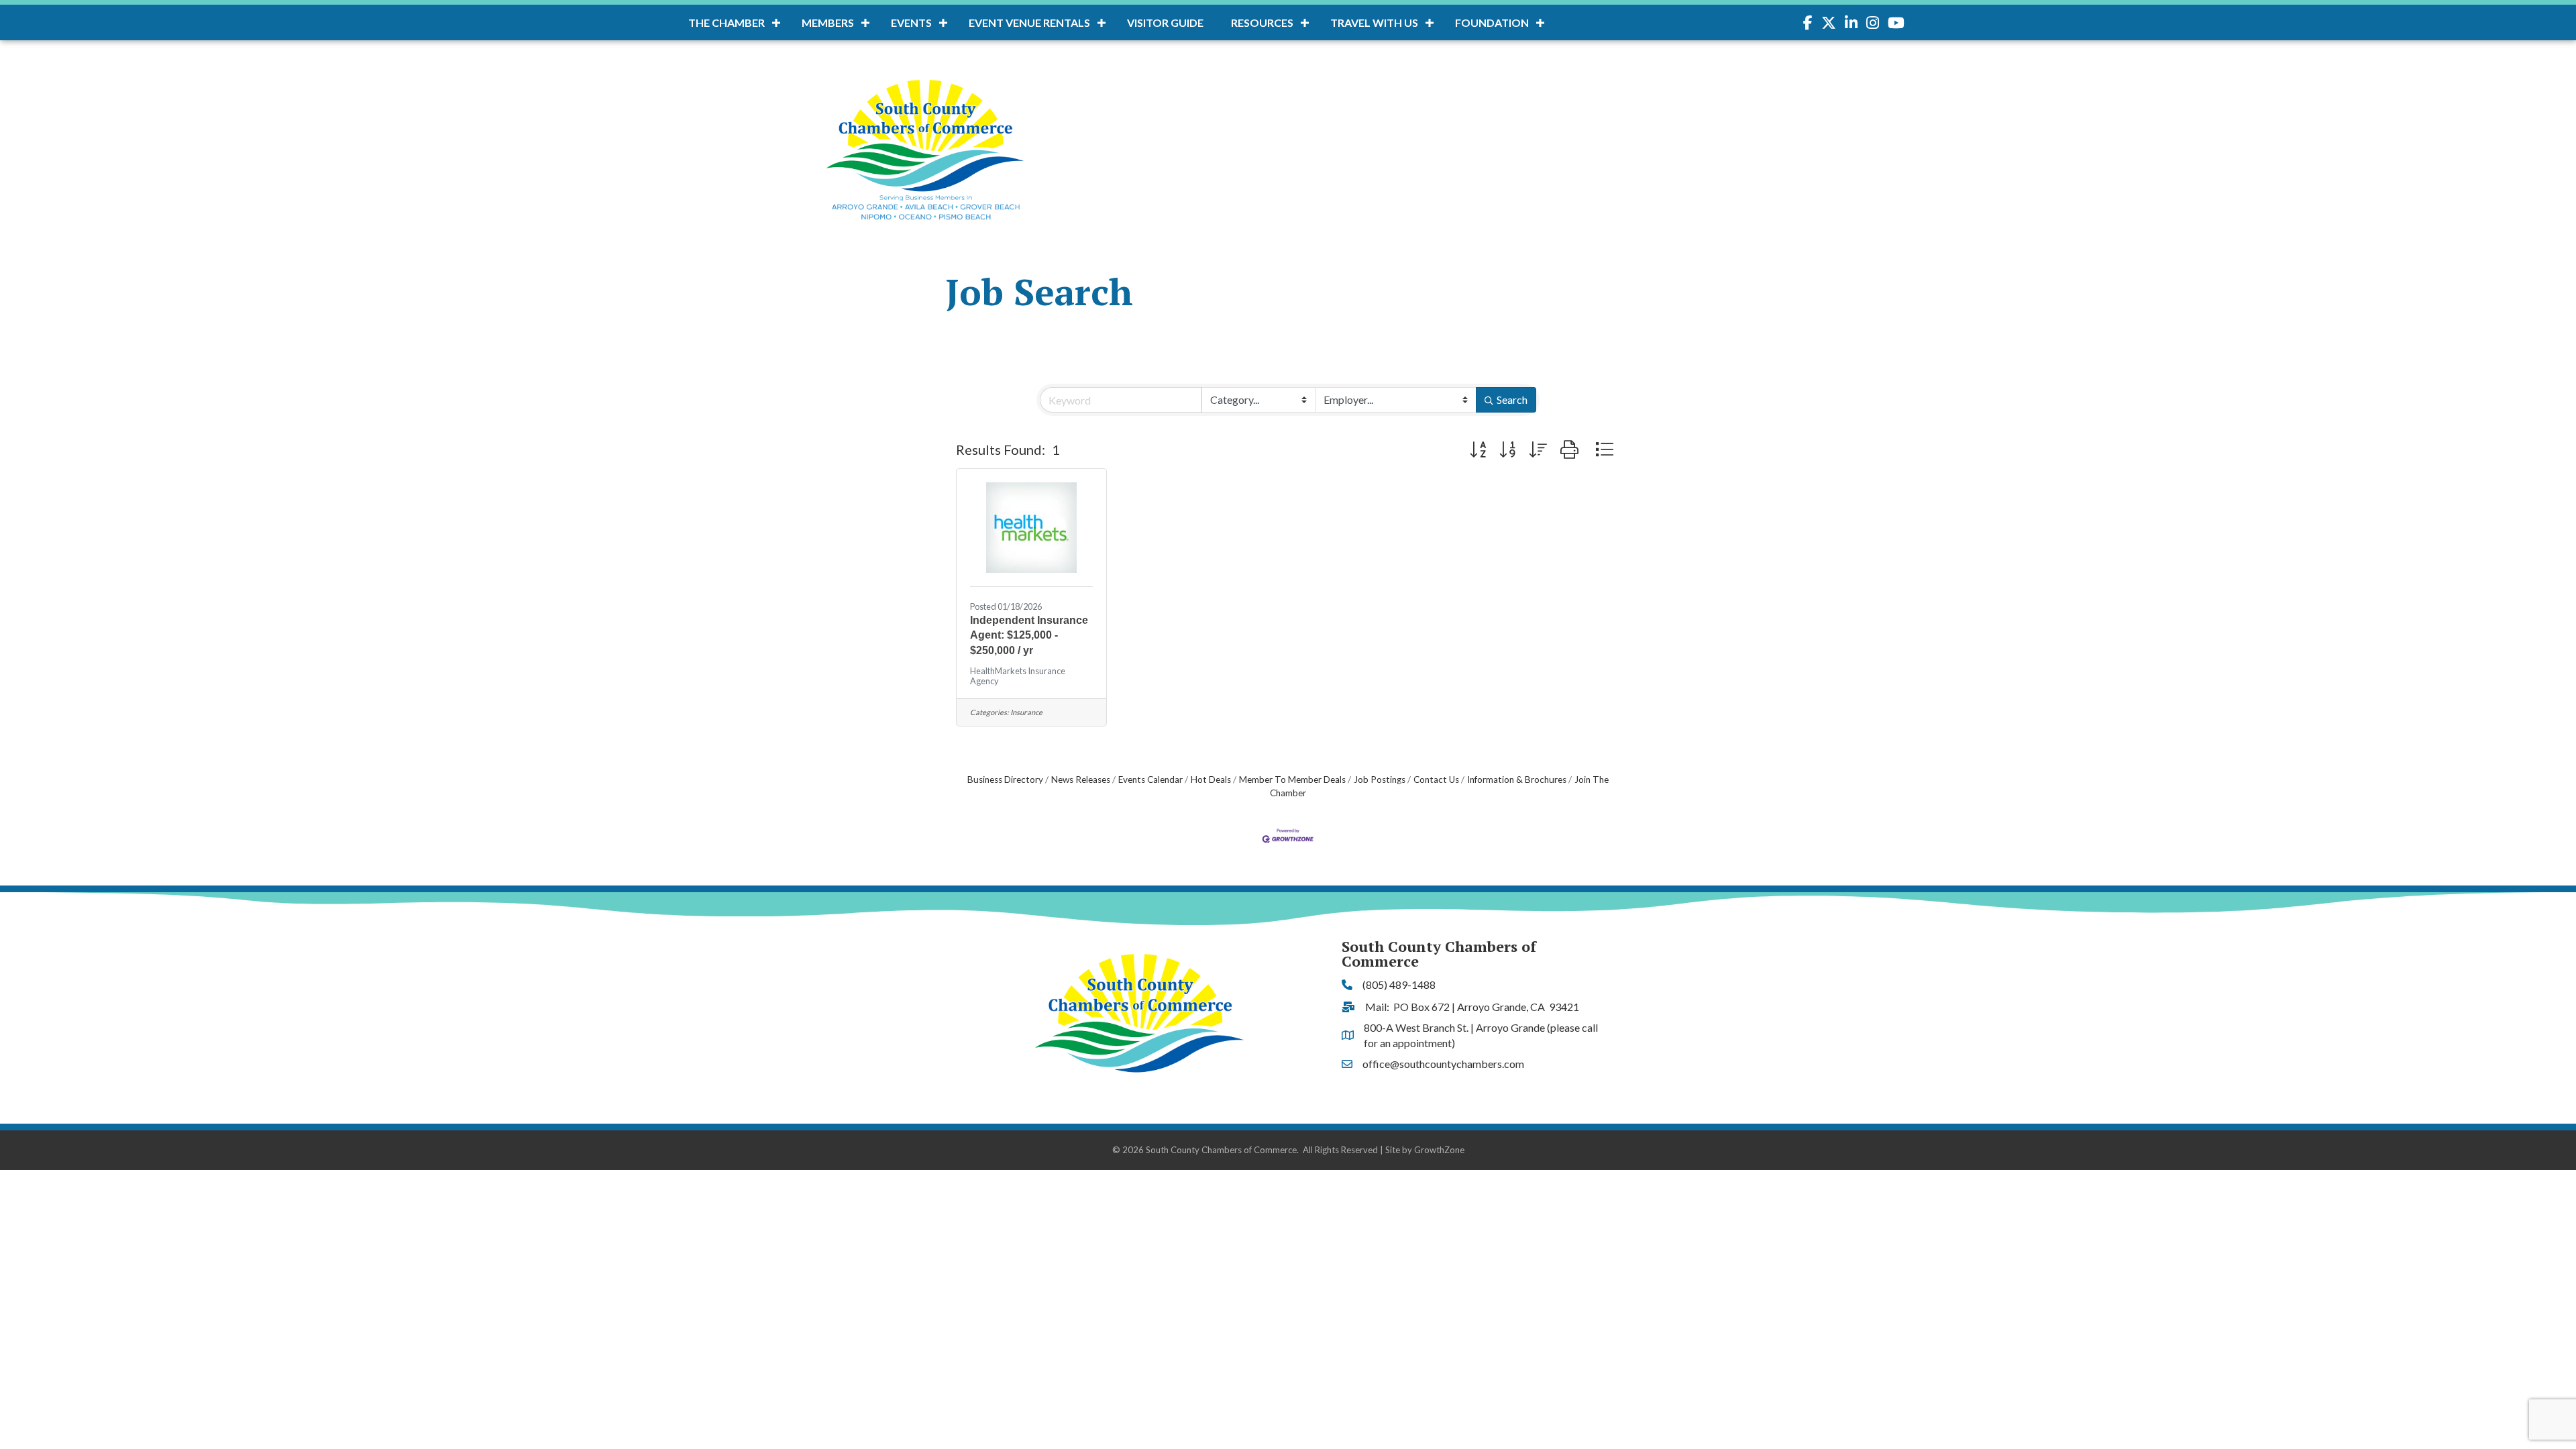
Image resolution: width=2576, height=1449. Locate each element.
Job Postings (1380, 780)
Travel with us (1374, 22)
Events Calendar (1150, 780)
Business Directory (1005, 780)
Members (828, 22)
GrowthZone (1439, 1150)
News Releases (1081, 780)
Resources (1262, 22)
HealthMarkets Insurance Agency (1018, 676)
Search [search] (1512, 399)
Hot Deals (1211, 780)
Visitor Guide (1165, 22)
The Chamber (727, 22)
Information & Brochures (1517, 780)
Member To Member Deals (1292, 780)
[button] (1478, 449)
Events (911, 22)
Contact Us (1436, 780)
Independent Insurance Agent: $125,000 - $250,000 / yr (1029, 635)
